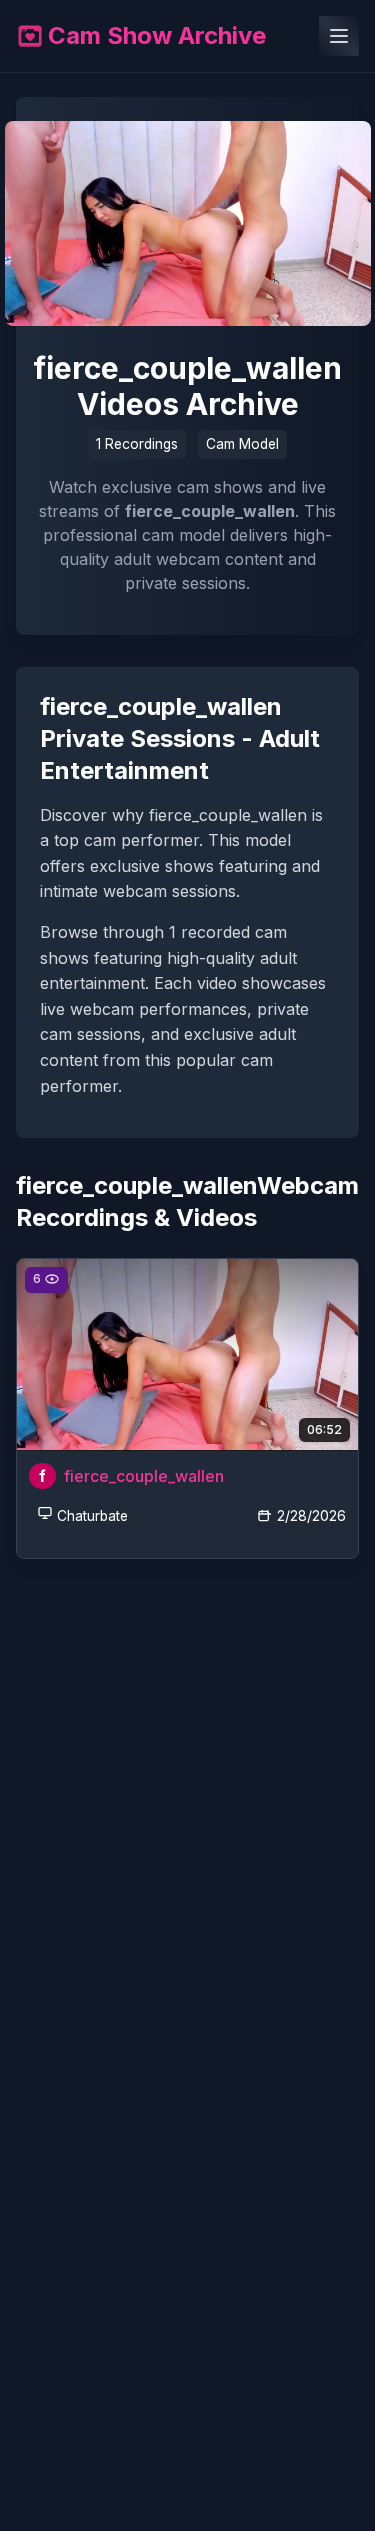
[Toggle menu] (339, 36)
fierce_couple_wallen (144, 1476)
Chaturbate (92, 1516)
